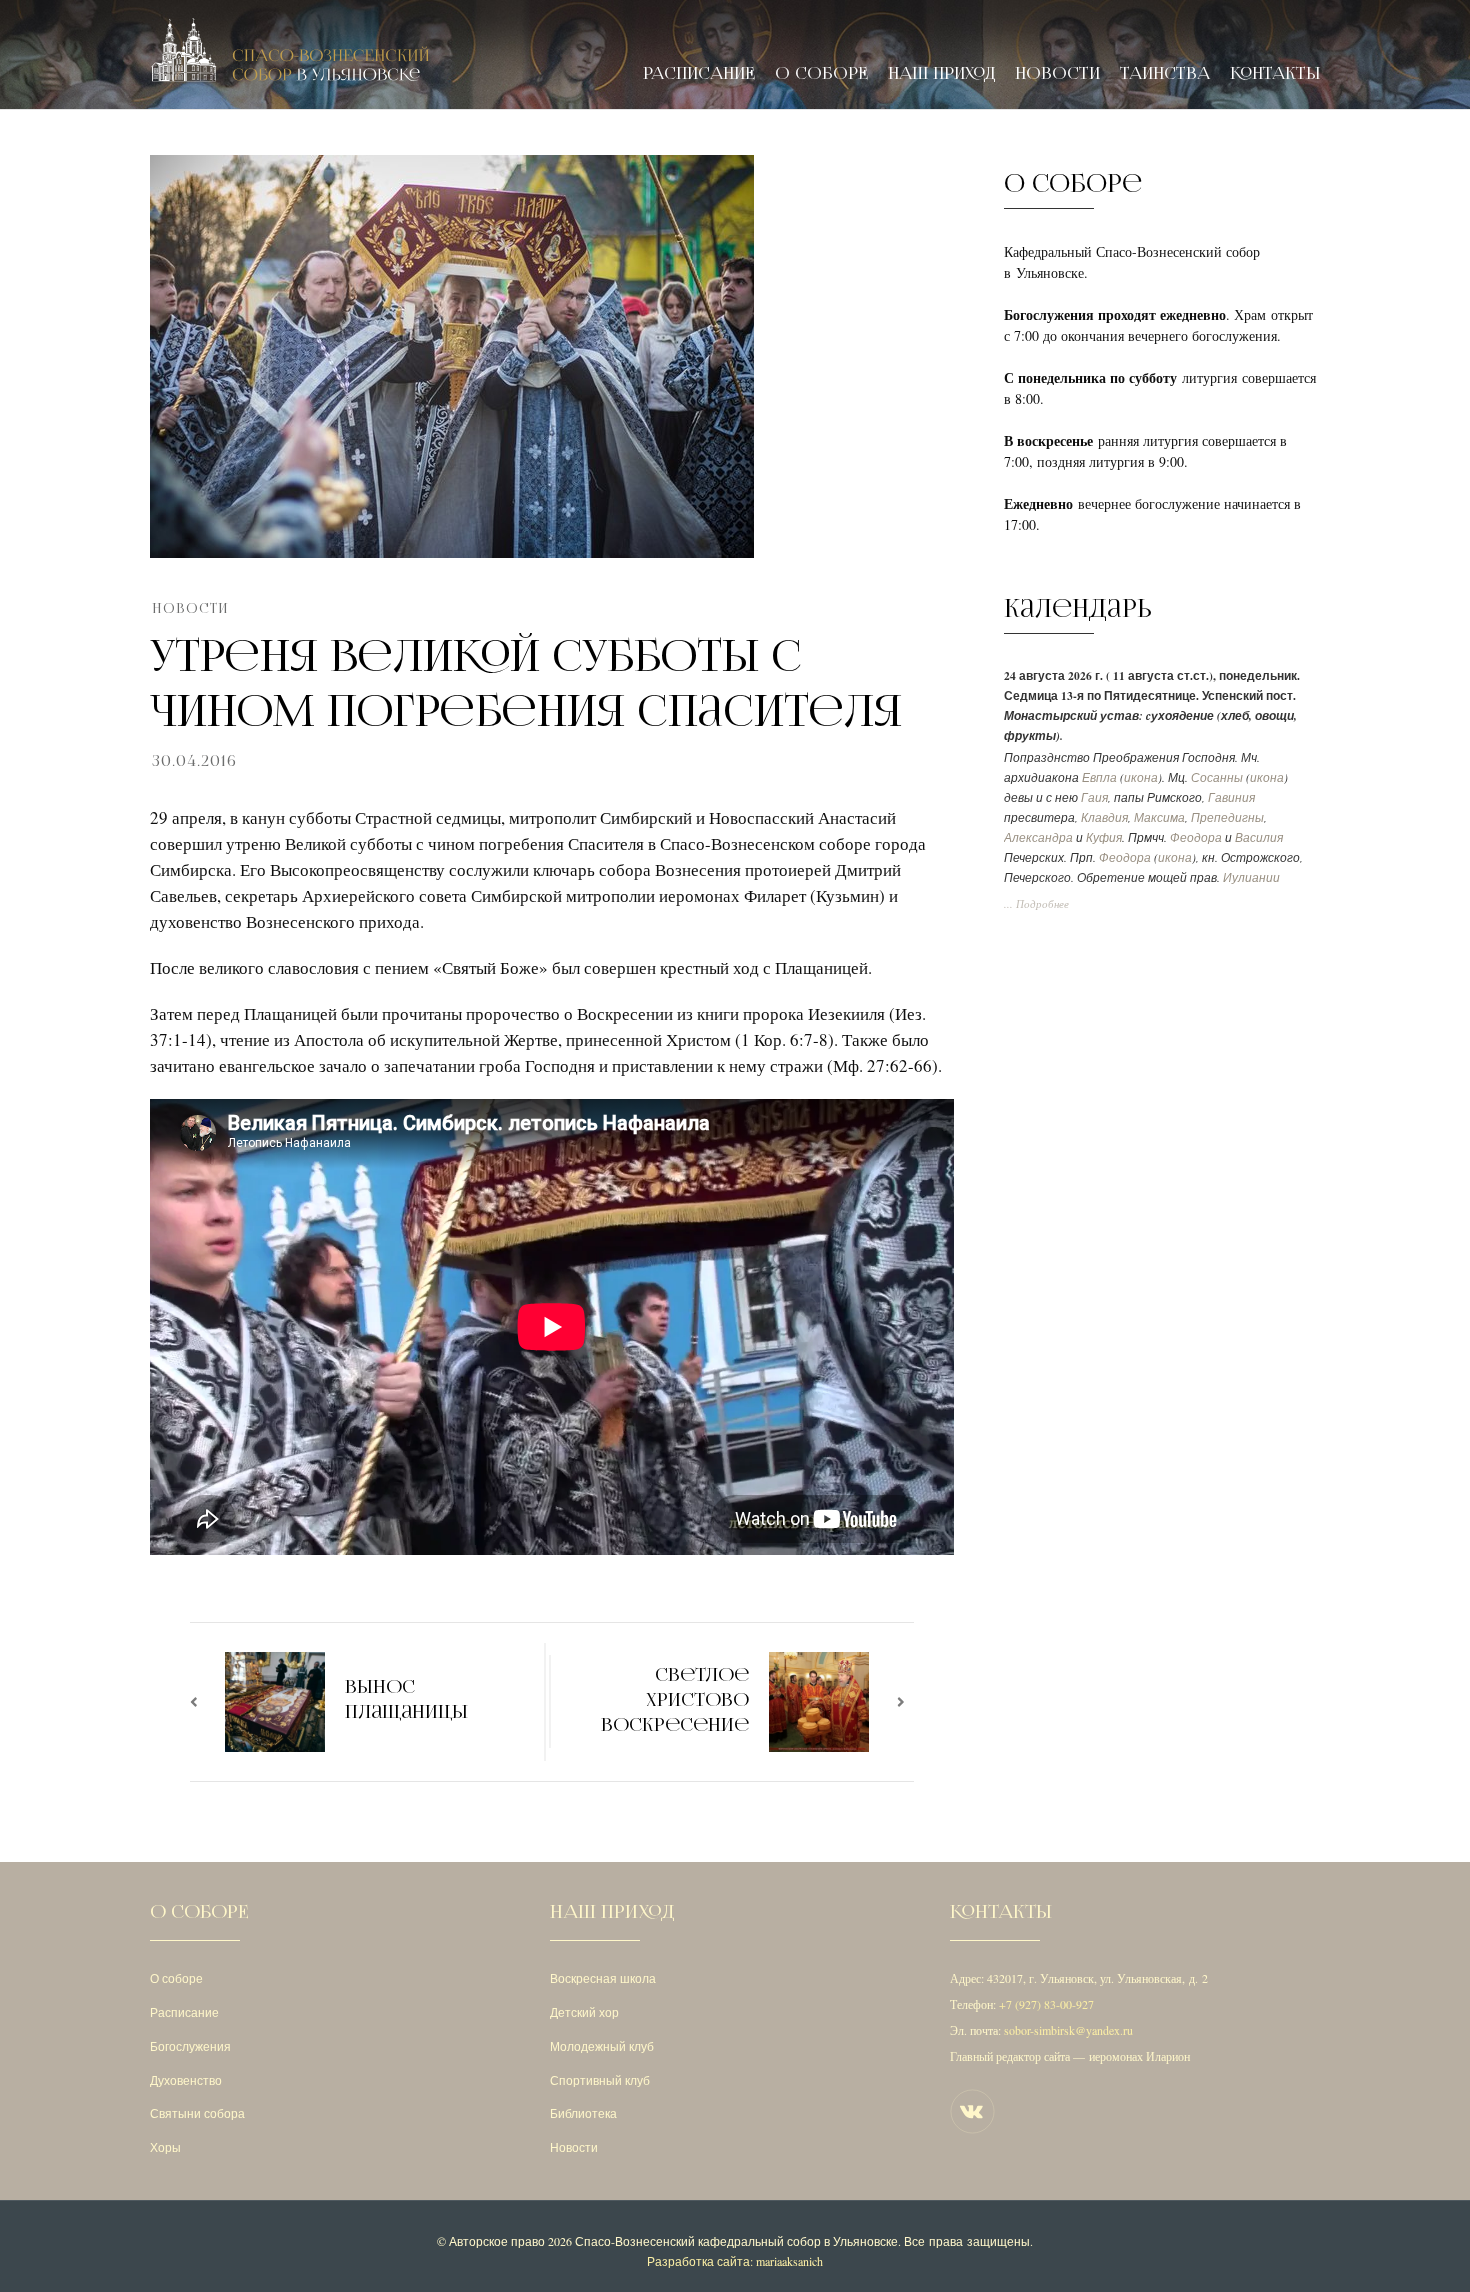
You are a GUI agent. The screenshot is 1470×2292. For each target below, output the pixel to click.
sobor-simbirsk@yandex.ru (1068, 2030)
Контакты (1275, 73)
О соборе (821, 73)
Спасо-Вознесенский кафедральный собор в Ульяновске (736, 2241)
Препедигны (1227, 817)
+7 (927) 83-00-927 (1046, 2004)
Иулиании (1251, 877)
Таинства (1165, 73)
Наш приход (941, 73)
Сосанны (1217, 777)
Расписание (699, 73)
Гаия (1094, 797)
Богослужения (190, 2046)
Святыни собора (197, 2113)
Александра (1038, 837)
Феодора (1196, 837)
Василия (1259, 837)
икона (1141, 777)
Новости (1057, 73)
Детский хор (584, 2012)
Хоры (165, 2147)
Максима (1159, 817)
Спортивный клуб (600, 2080)
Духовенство (186, 2080)
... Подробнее (1036, 904)
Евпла (1099, 777)
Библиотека (583, 2113)
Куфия (1104, 837)
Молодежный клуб (602, 2046)
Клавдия (1104, 817)
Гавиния (1231, 797)
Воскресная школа (603, 1978)
